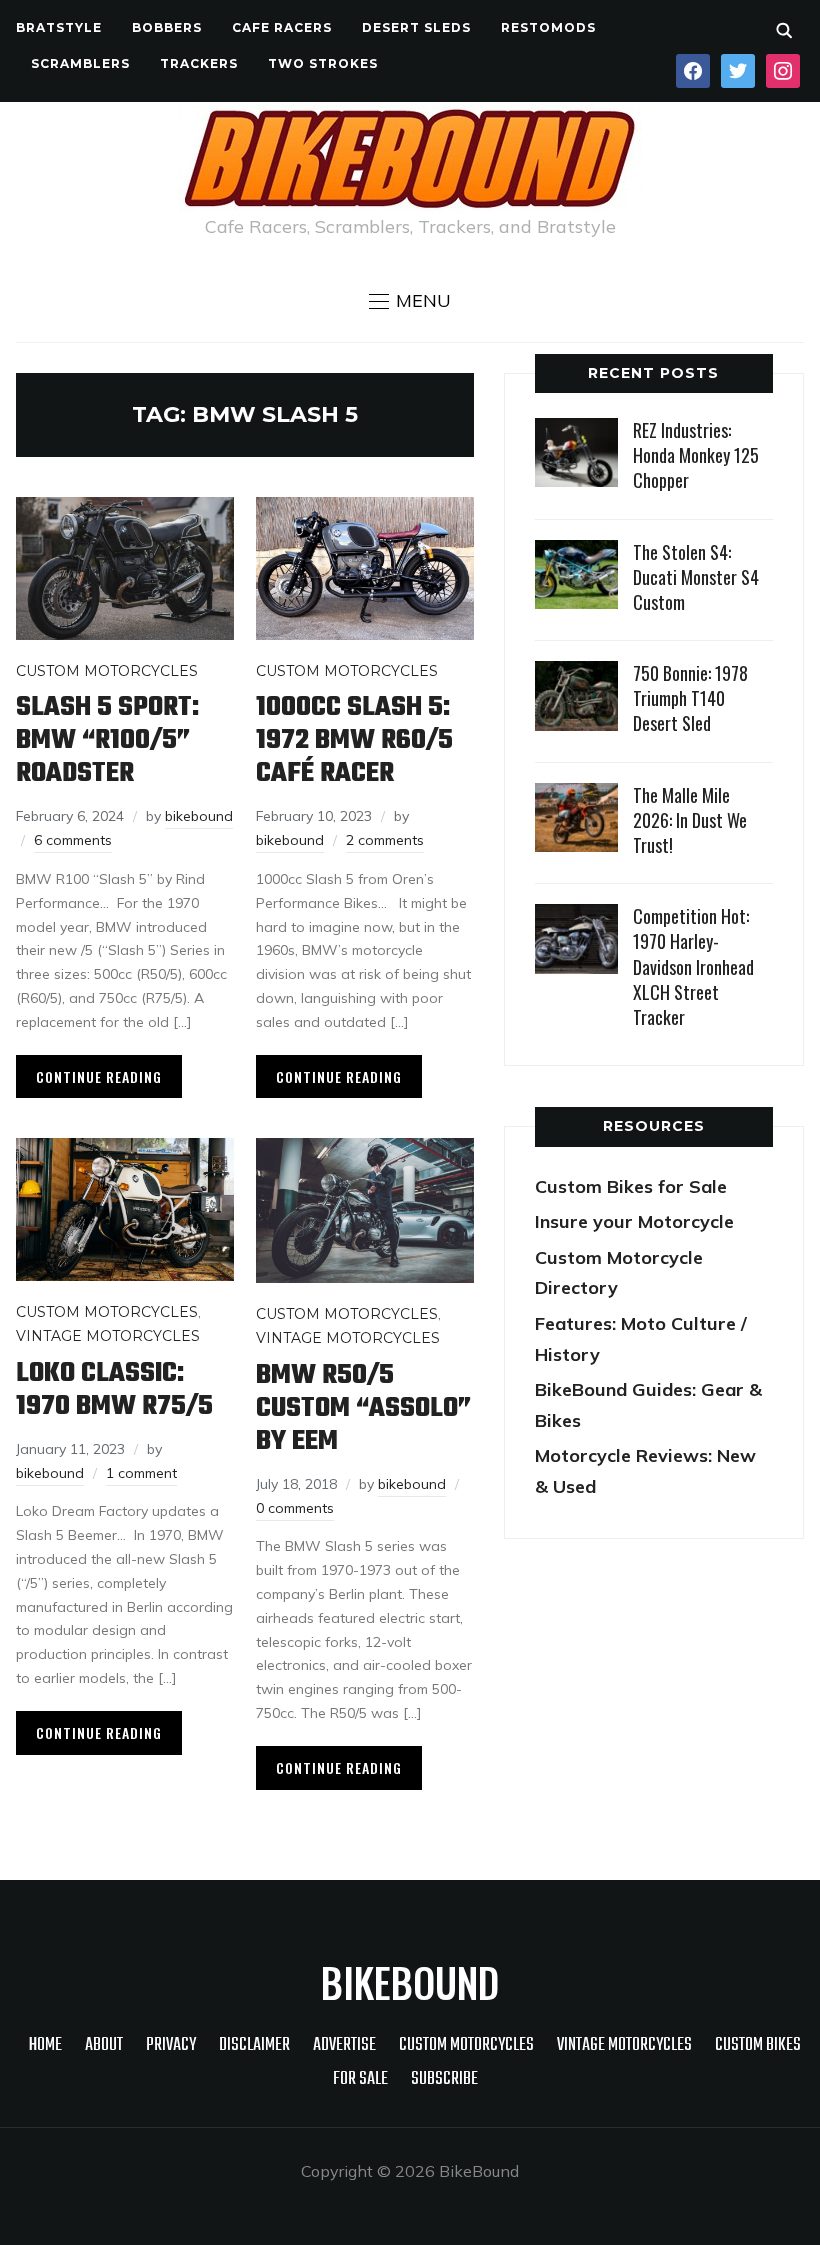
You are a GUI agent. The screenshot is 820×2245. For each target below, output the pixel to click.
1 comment (141, 1473)
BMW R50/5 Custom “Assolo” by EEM (363, 1408)
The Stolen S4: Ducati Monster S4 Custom (696, 577)
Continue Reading (99, 1076)
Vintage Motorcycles (108, 1336)
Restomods (548, 27)
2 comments (385, 840)
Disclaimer (254, 2045)
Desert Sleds (416, 27)
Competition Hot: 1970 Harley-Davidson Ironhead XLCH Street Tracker (693, 966)
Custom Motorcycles (107, 671)
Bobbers (167, 27)
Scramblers (80, 63)
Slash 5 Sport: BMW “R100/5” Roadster (107, 740)
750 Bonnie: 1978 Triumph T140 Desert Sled (690, 698)
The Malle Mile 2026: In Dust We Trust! (690, 820)
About (104, 2045)
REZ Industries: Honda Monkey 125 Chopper (696, 455)
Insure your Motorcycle (634, 1221)
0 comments (295, 1508)
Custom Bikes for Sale (631, 1186)
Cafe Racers (282, 27)
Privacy (171, 2045)
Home (45, 2045)
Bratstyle (59, 27)
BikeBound (410, 1982)
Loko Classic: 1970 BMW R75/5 (114, 1390)
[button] (410, 301)
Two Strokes (323, 63)
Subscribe (444, 2079)
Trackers (199, 63)
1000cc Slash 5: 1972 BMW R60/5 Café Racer (354, 740)
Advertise (344, 2045)
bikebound (199, 816)
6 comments (73, 840)
